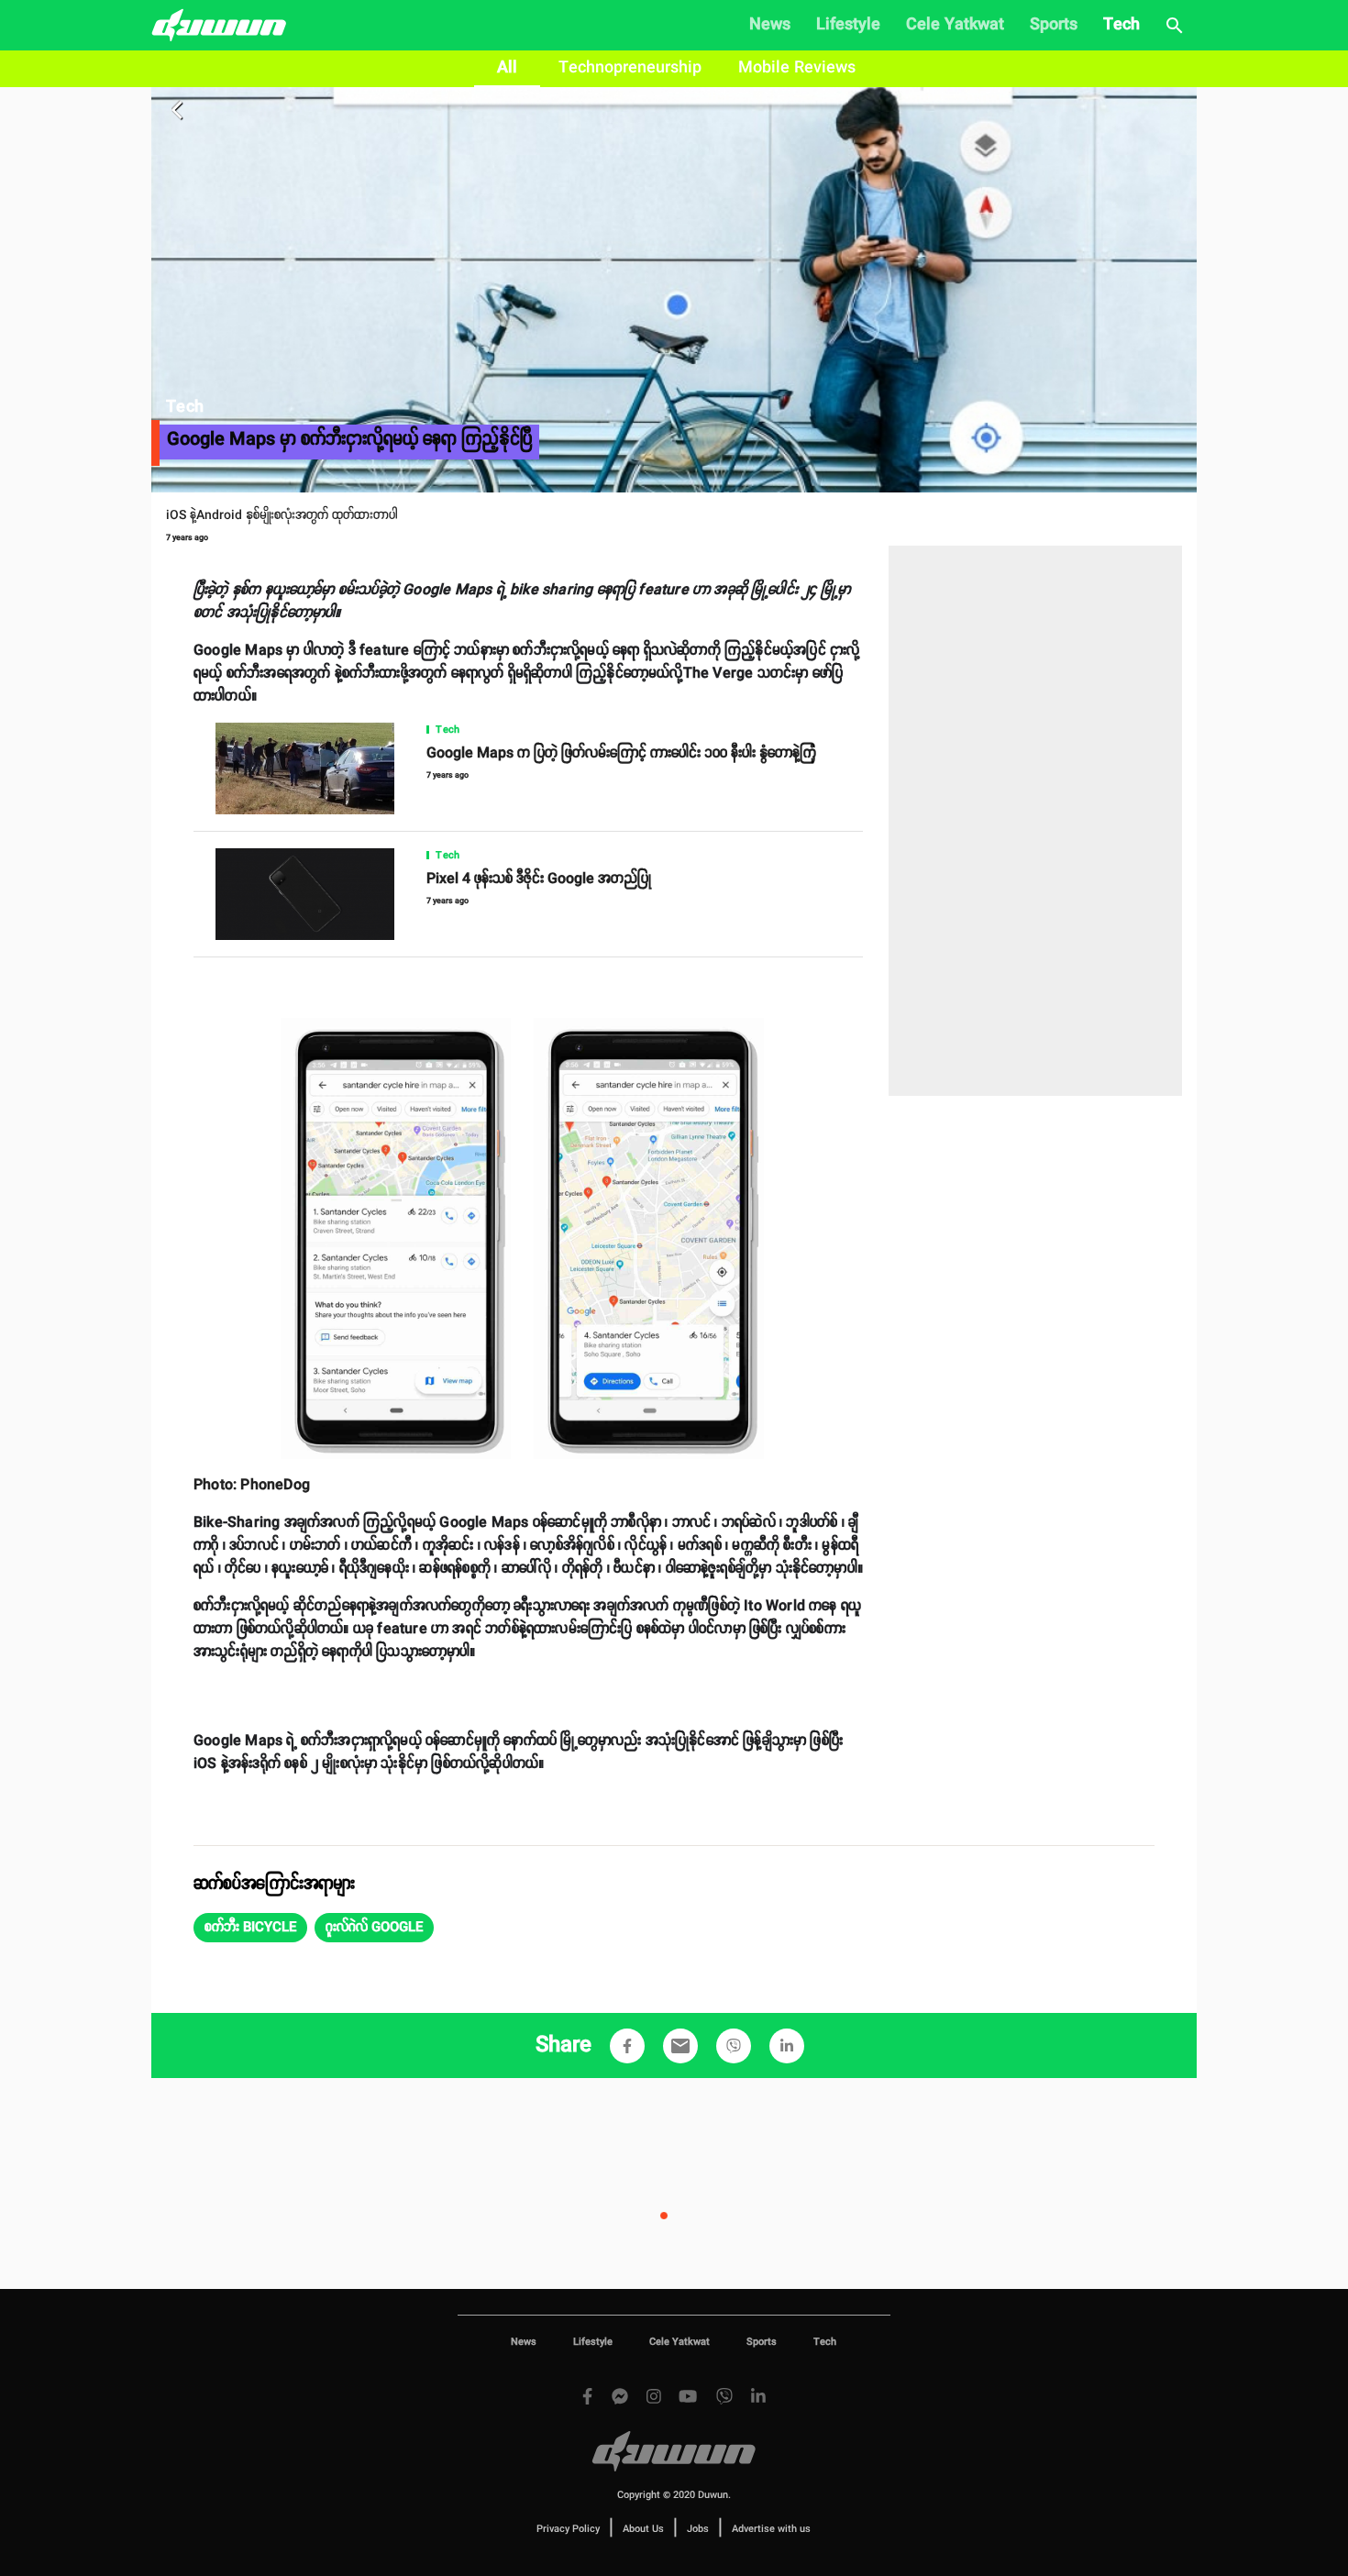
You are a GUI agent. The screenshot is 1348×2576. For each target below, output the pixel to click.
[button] (250, 1928)
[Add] (627, 2046)
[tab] (507, 69)
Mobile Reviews (797, 68)
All (507, 68)
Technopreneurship (630, 68)
